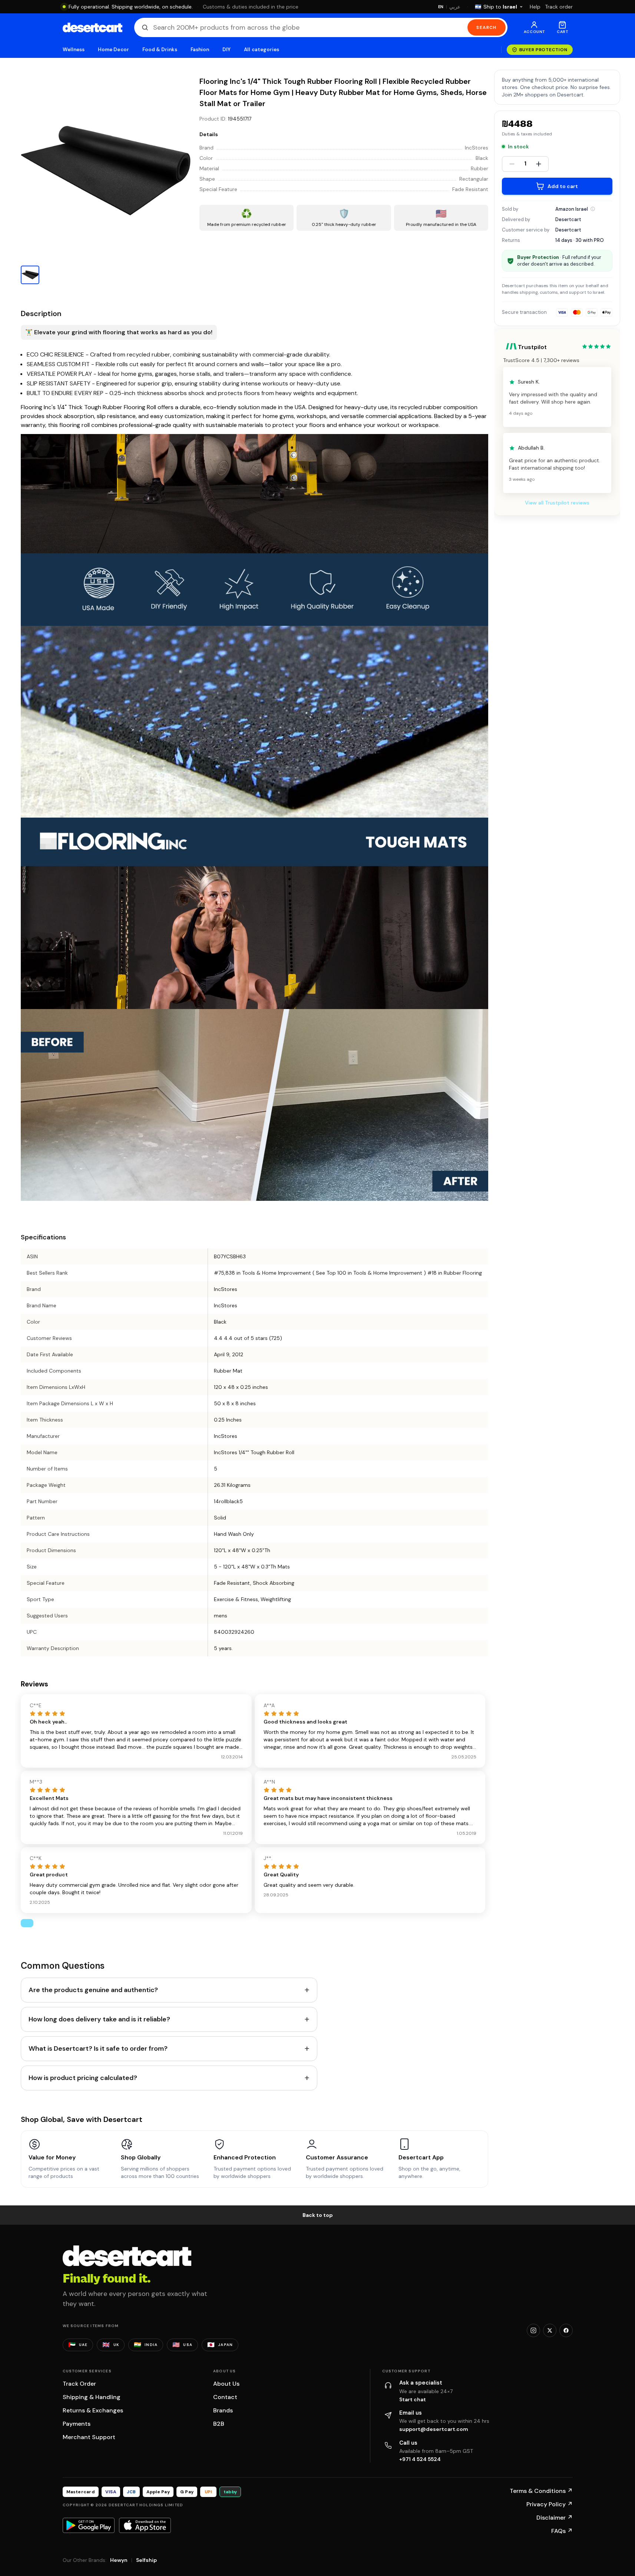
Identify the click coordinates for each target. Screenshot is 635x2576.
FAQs (562, 2531)
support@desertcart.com (434, 2429)
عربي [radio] (455, 7)
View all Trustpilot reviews (557, 503)
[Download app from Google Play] (89, 2525)
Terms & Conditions (541, 2491)
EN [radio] (441, 7)
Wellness (74, 50)
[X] (550, 2330)
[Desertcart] (92, 27)
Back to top (318, 2215)
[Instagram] (533, 2330)
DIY (226, 50)
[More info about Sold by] (593, 209)
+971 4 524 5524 (420, 2459)
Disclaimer (555, 2518)
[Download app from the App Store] (145, 2525)
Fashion (200, 50)
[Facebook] (566, 2330)
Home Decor (113, 50)
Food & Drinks (160, 50)
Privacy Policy (550, 2504)
